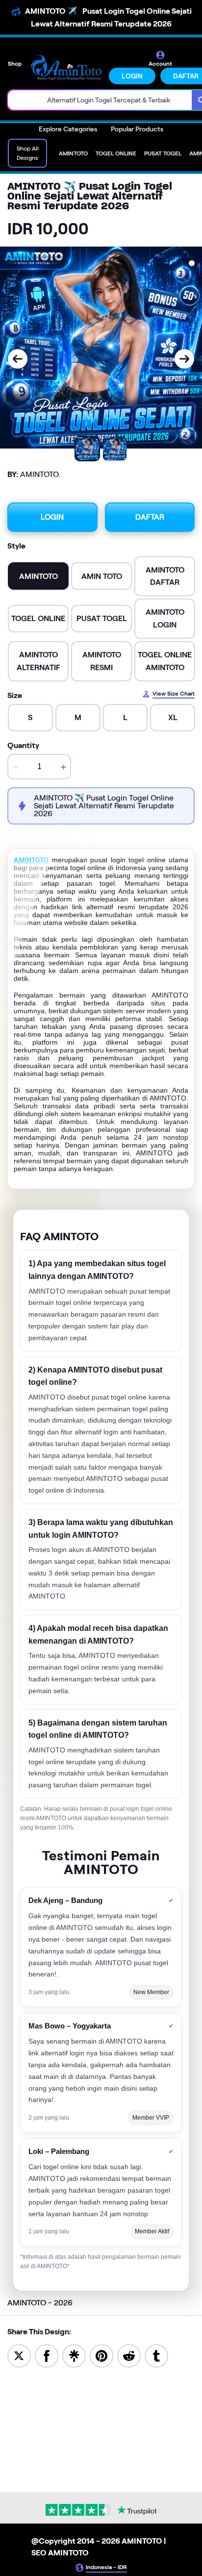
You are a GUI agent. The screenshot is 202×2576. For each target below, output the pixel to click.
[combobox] (100, 100)
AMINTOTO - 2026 (40, 2303)
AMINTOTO (31, 860)
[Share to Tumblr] (156, 2355)
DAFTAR (150, 517)
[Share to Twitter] (19, 2355)
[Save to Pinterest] (101, 2355)
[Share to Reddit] (129, 2355)
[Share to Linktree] (74, 2355)
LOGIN (132, 76)
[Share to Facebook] (47, 2355)
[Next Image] (184, 359)
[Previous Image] (18, 359)
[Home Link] (66, 67)
